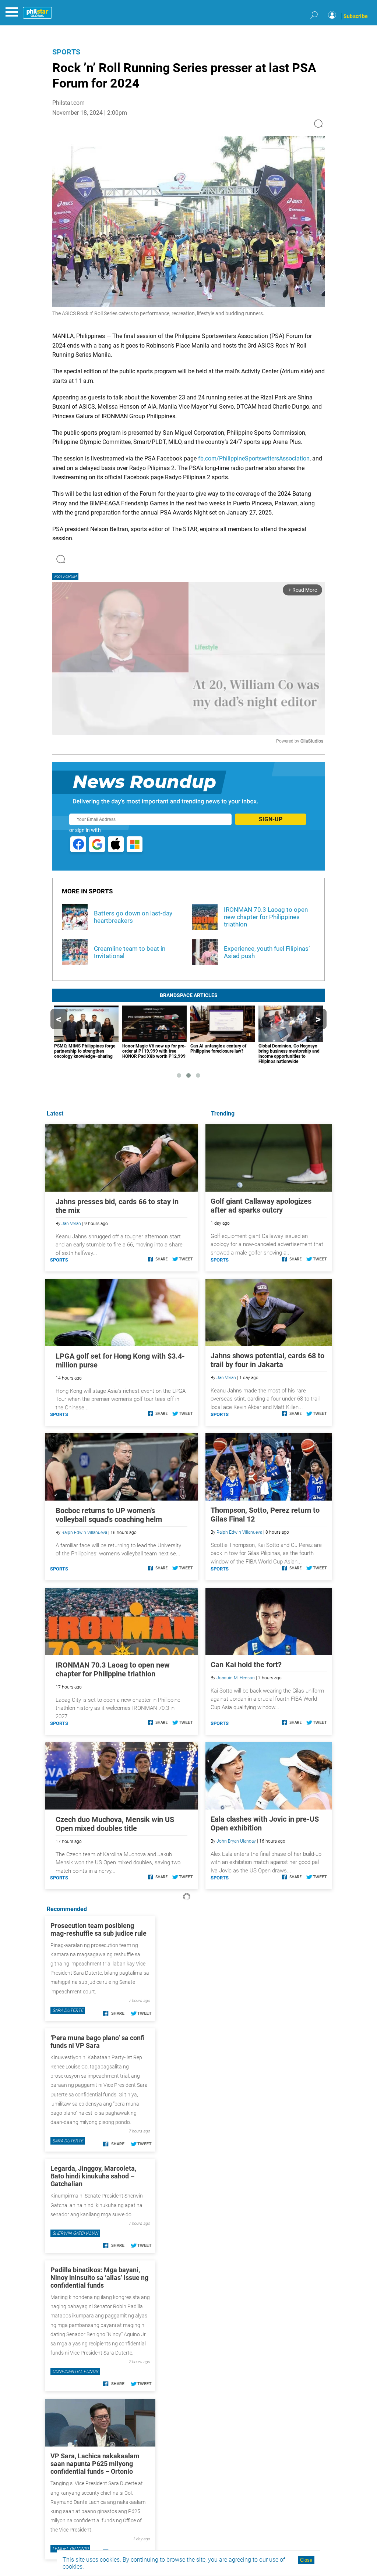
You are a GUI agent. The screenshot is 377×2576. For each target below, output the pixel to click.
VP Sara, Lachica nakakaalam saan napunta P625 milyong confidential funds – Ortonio (95, 2464)
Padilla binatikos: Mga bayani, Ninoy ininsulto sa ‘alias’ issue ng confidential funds (99, 2278)
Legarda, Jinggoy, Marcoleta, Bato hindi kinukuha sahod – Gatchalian (93, 2176)
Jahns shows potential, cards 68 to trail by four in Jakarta (267, 1360)
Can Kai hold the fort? (246, 1665)
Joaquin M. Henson (236, 1678)
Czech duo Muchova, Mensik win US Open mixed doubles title (115, 1824)
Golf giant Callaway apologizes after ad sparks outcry (261, 1206)
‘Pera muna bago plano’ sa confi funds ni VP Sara (98, 2042)
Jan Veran (226, 1378)
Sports (66, 52)
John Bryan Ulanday (236, 1841)
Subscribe (356, 16)
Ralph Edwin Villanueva (239, 1532)
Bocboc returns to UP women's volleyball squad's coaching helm (109, 1515)
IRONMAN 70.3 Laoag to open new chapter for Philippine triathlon (113, 1669)
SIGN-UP (271, 819)
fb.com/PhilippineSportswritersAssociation (254, 458)
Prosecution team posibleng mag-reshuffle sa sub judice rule (98, 1929)
